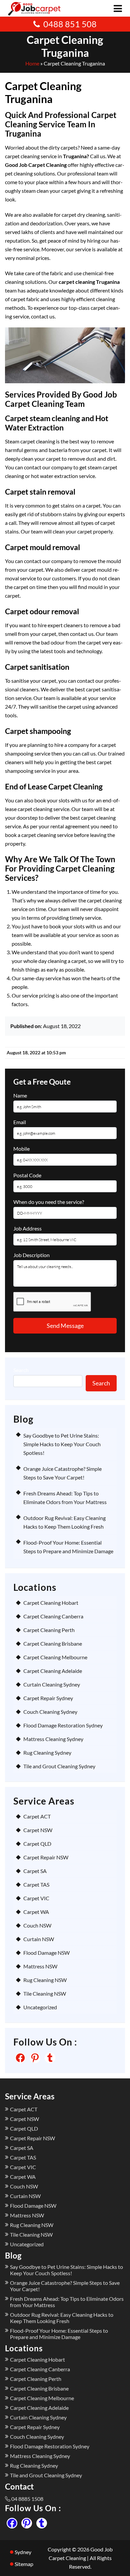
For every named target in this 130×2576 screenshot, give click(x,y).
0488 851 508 (70, 24)
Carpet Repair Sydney (48, 1698)
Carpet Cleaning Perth (49, 1630)
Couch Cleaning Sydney (50, 1712)
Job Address (27, 1228)
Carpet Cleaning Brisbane (53, 1643)
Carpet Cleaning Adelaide (53, 1671)
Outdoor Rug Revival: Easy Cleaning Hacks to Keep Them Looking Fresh (62, 2318)
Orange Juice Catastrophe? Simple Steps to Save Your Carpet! (65, 2286)
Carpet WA (36, 1912)
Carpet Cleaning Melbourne (55, 1657)
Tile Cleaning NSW (45, 1993)
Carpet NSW (38, 1830)
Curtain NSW (39, 1939)
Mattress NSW (40, 1966)
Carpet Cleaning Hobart (51, 1603)
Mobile (21, 1149)
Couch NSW (37, 1925)
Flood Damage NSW (46, 1953)
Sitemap (24, 2564)
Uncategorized (40, 2007)
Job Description (31, 1255)
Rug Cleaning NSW (45, 1980)
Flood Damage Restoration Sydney (63, 1725)
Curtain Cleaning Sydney (52, 1684)
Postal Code (27, 1175)
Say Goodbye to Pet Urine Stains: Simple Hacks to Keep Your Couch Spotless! (62, 1444)
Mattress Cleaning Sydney (53, 1739)
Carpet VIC (36, 1898)
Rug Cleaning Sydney (47, 1753)
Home (32, 63)
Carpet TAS (36, 1884)
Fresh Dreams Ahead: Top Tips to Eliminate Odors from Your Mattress (67, 2302)
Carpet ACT (37, 1816)
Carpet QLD (37, 1844)
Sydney (23, 2552)
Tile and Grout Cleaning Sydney (59, 1766)
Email (20, 1122)
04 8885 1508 (27, 2499)
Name (20, 1095)
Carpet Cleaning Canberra (53, 1616)
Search (21, 1370)
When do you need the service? (49, 1202)
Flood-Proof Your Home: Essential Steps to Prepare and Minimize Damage (59, 2334)
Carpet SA (35, 1871)
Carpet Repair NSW (46, 1857)
